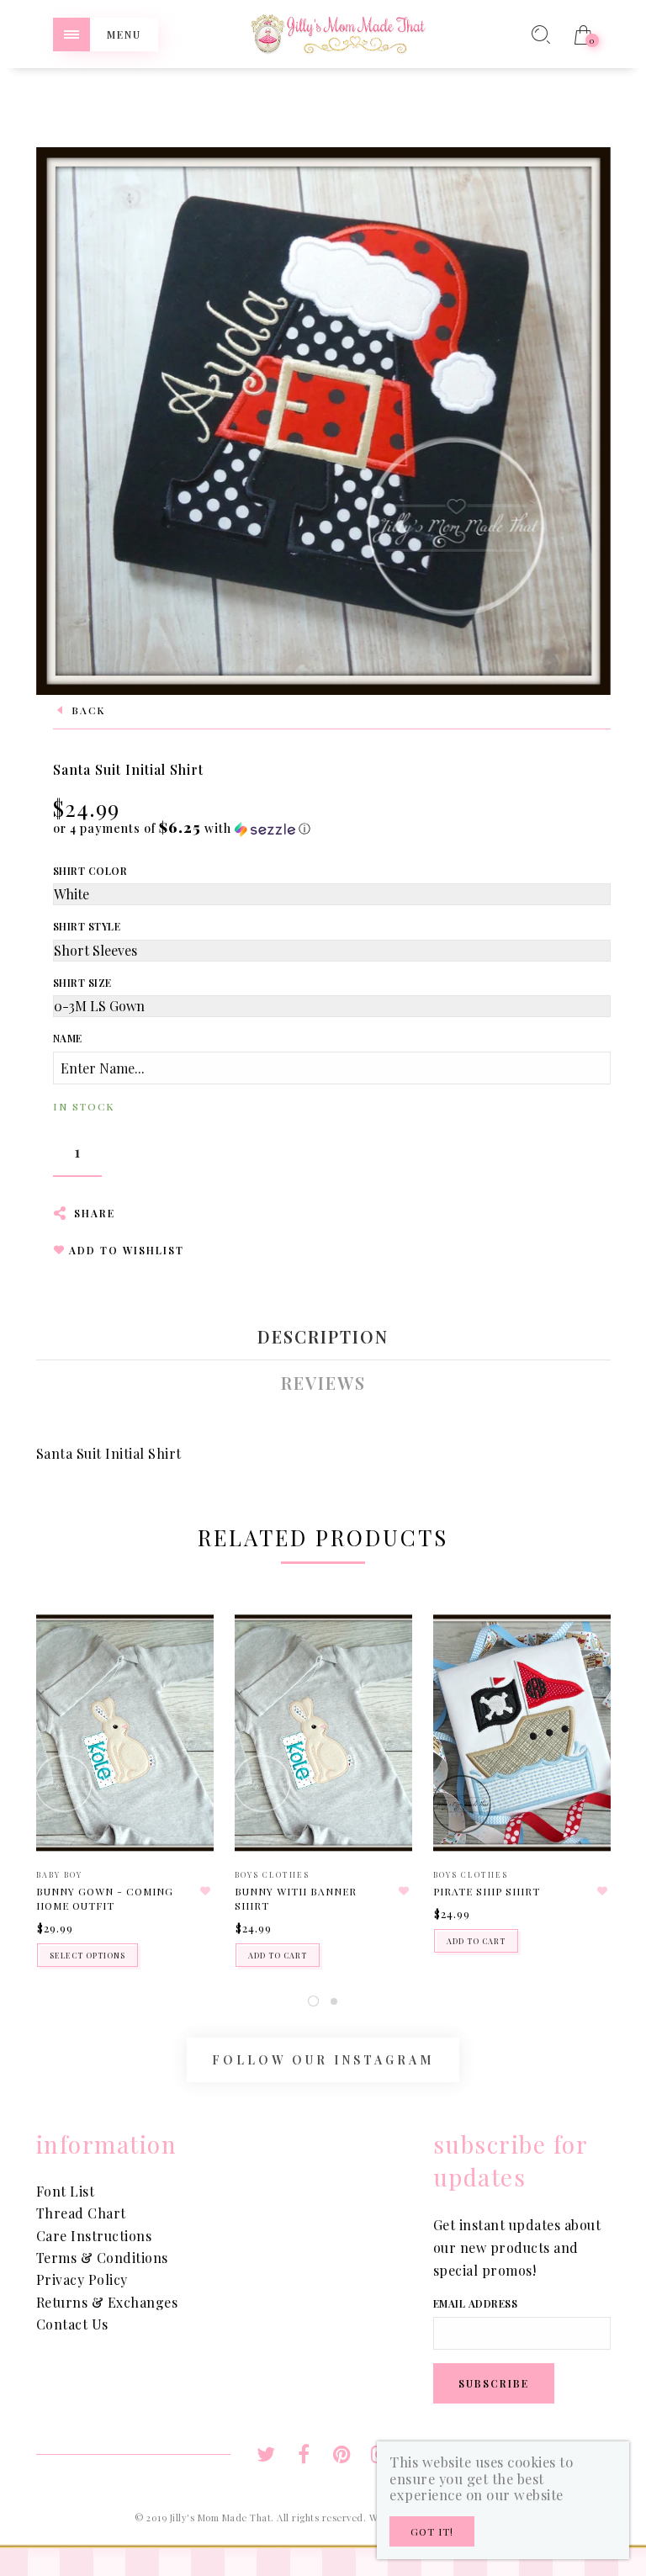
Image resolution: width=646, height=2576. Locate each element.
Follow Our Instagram (323, 2060)
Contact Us (72, 2324)
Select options (87, 1955)
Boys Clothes (272, 1874)
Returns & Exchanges (107, 2302)
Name (68, 1038)
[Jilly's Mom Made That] (338, 32)
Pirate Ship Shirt (487, 1891)
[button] (182, 828)
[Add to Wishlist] (206, 1891)
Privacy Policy (82, 2279)
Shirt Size (82, 983)
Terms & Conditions (102, 2258)
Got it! (432, 2531)
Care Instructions (94, 2236)
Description (323, 1337)
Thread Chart (81, 2213)
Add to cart (278, 1955)
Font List (66, 2191)
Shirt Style (87, 926)
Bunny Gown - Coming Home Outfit (105, 1898)
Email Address (476, 2303)
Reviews (323, 1383)
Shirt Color (90, 871)
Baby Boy (59, 1874)
